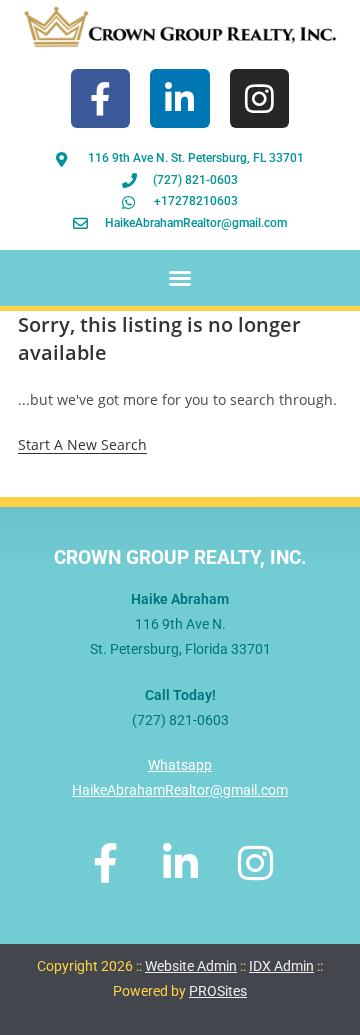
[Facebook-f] (100, 98)
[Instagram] (259, 98)
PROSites (218, 991)
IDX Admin (281, 966)
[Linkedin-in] (179, 98)
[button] (180, 278)
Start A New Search (82, 444)
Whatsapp (180, 765)
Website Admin (191, 966)
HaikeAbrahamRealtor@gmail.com (180, 790)
